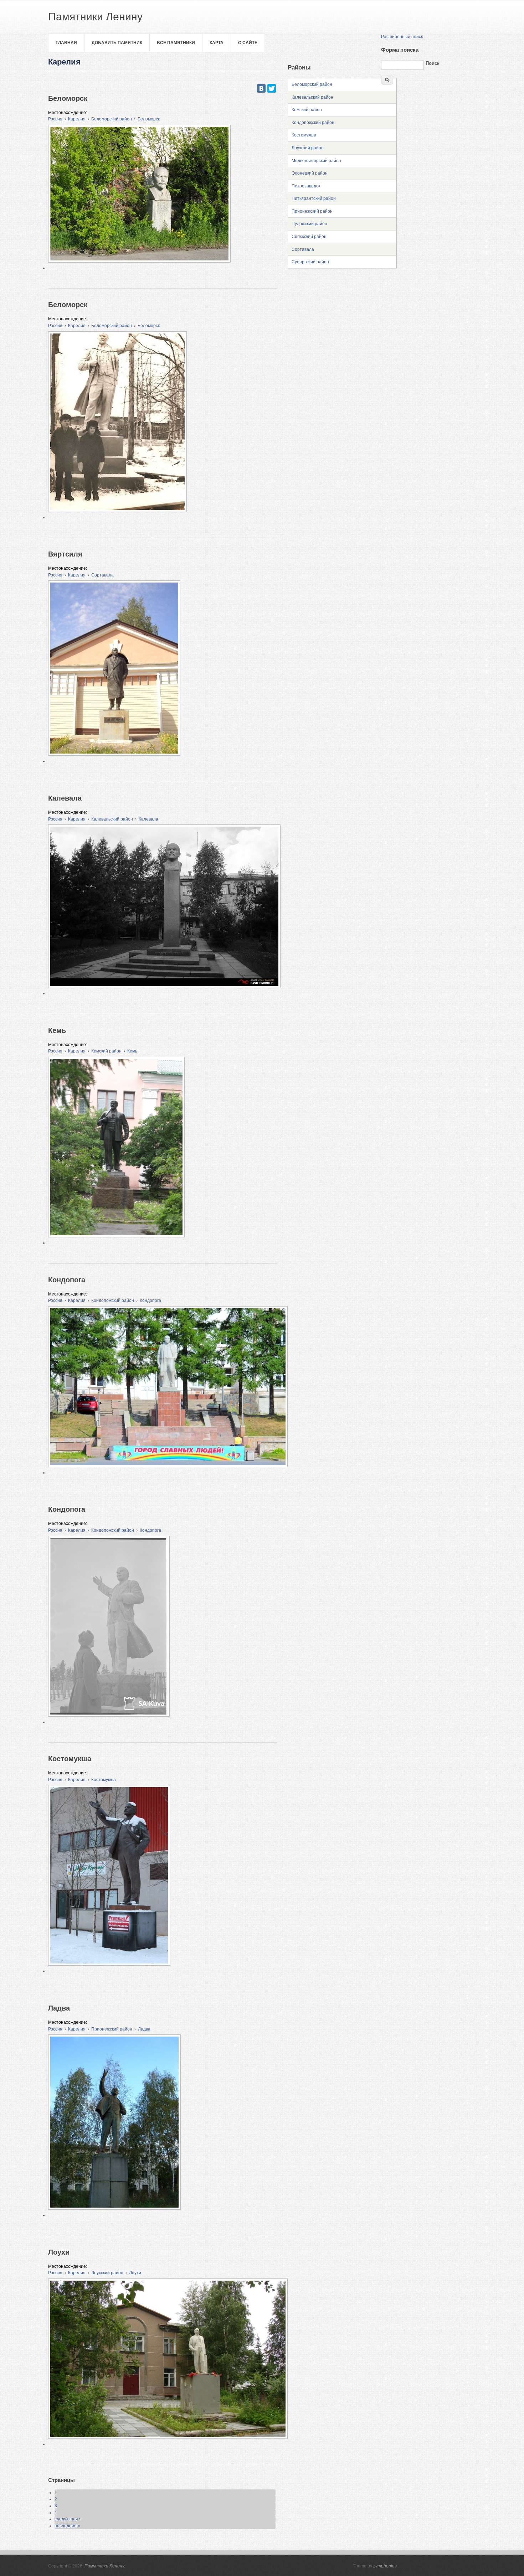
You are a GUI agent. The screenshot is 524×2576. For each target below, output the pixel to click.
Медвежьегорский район (316, 161)
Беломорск (149, 119)
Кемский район (106, 1051)
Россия (55, 119)
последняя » (67, 2526)
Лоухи (135, 2273)
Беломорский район (112, 119)
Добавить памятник (117, 43)
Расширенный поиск (402, 37)
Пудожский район (309, 224)
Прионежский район (112, 2029)
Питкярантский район (314, 198)
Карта (217, 43)
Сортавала (102, 575)
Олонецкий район (310, 173)
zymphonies (385, 2566)
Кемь (132, 1051)
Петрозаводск (306, 186)
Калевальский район (112, 819)
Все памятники (176, 43)
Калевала (148, 819)
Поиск (433, 63)
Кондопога (150, 1300)
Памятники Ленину (104, 2566)
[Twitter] (272, 88)
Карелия (77, 119)
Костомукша (104, 1780)
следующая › (68, 2519)
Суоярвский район (310, 262)
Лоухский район (107, 2273)
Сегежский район (309, 237)
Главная (66, 43)
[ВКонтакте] (261, 88)
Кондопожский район (113, 1300)
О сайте (248, 43)
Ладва (144, 2029)
